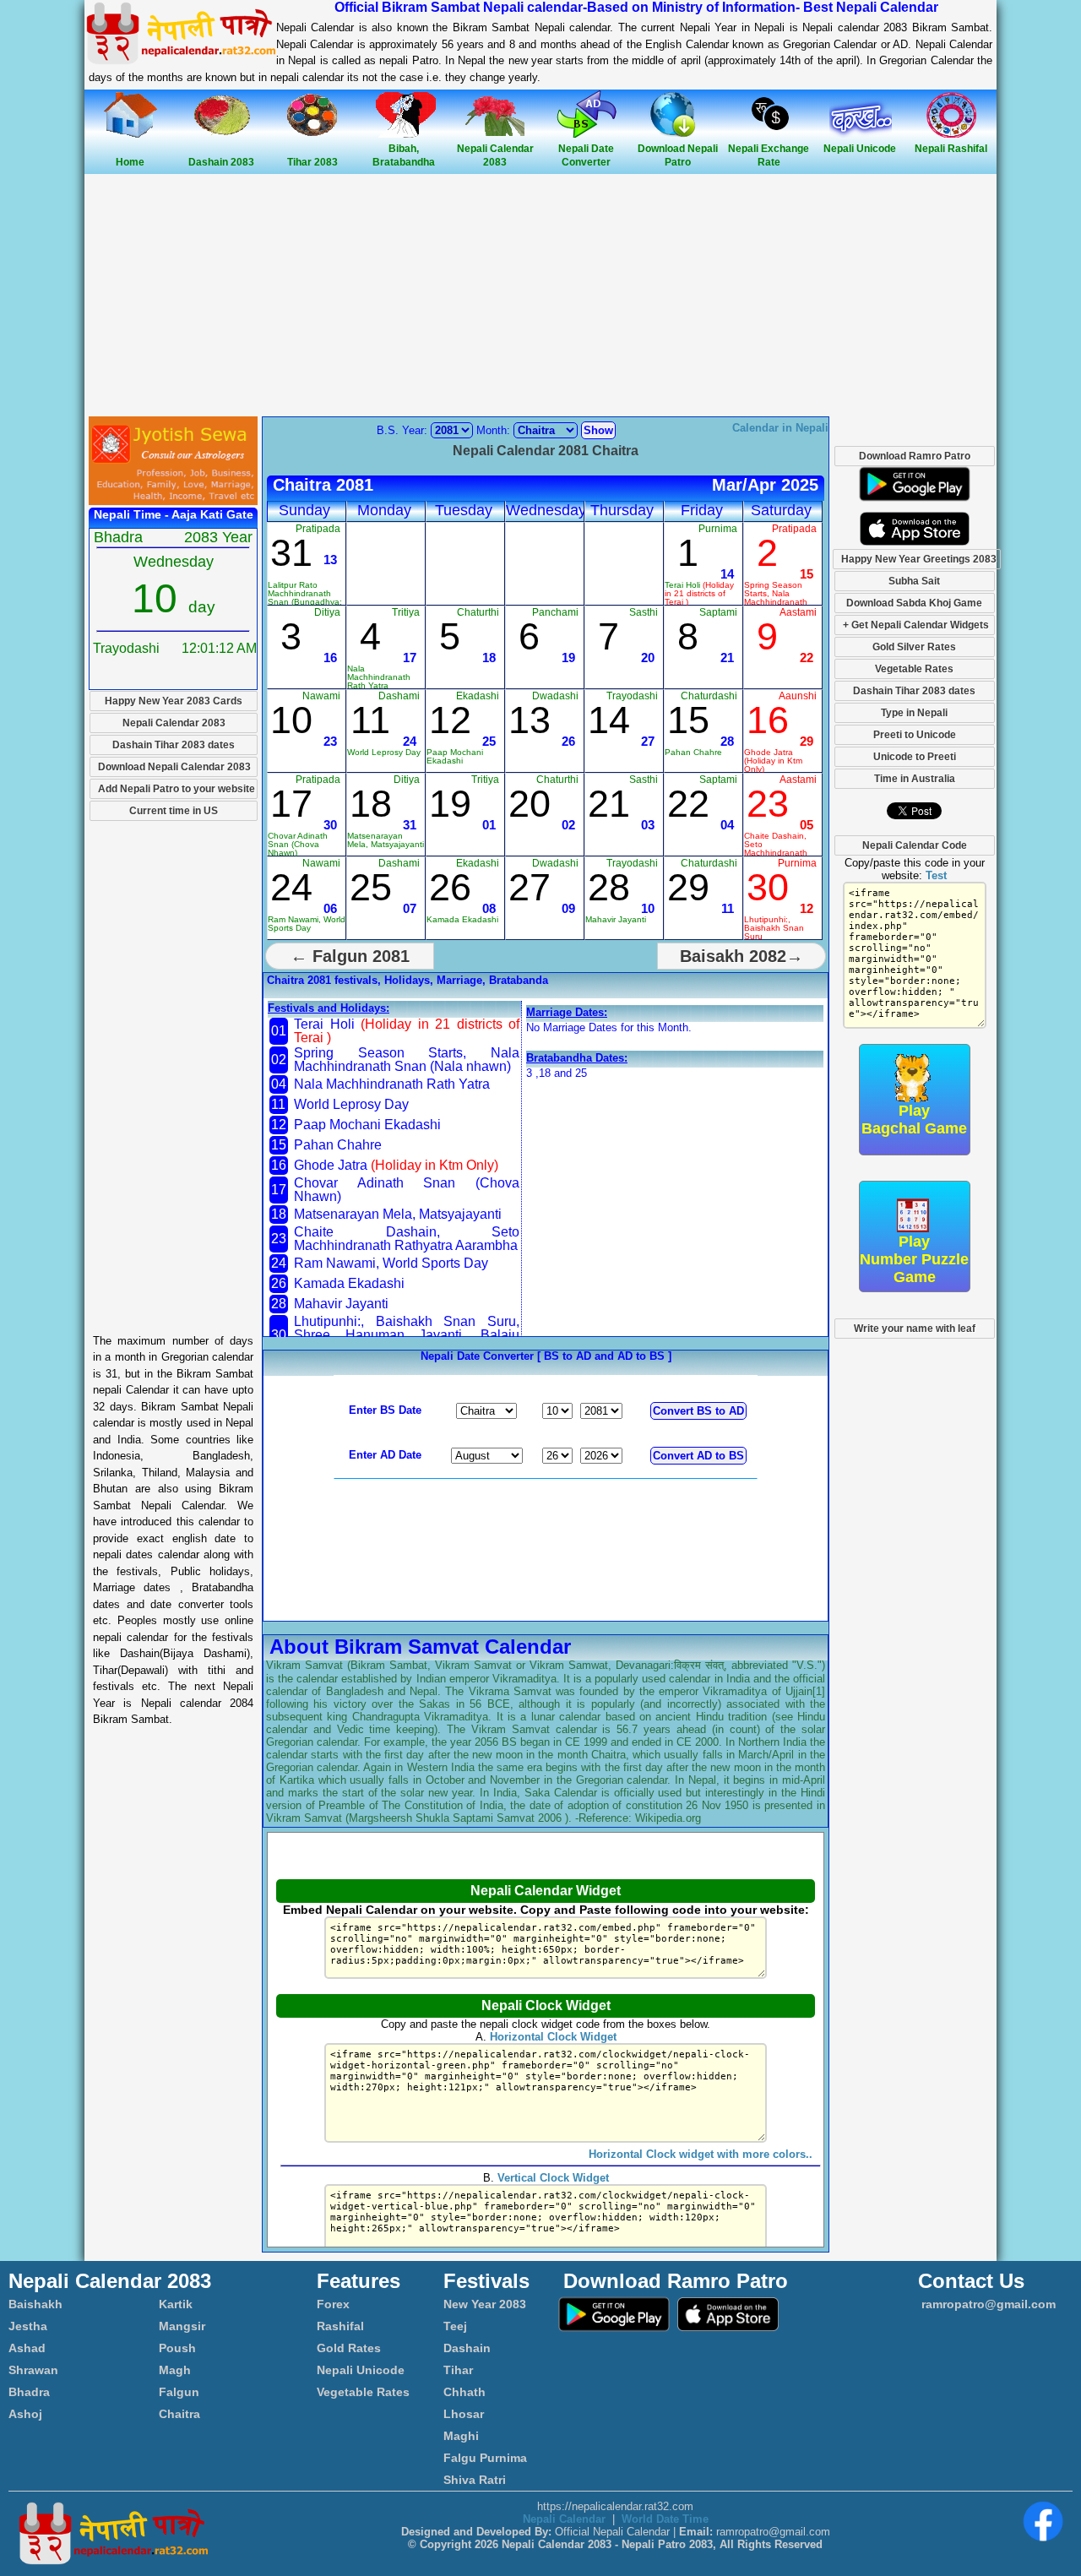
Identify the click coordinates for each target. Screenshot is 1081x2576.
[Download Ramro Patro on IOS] (915, 542)
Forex (333, 2304)
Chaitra (179, 2414)
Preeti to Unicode (915, 735)
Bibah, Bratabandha (404, 155)
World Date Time (665, 2519)
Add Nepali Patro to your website (177, 789)
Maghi (461, 2436)
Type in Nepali (914, 713)
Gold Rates (349, 2348)
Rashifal (340, 2326)
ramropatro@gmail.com (987, 2304)
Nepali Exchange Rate (769, 155)
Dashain (467, 2348)
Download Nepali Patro (678, 155)
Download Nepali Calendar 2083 (174, 767)
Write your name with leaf (915, 1329)
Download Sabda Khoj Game (914, 603)
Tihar (458, 2370)
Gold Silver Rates (914, 647)
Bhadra (29, 2392)
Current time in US (174, 811)
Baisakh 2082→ (741, 956)
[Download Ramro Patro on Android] (915, 505)
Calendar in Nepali (780, 428)
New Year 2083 (485, 2304)
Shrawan (33, 2370)
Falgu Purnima (485, 2458)
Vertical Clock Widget (553, 2178)
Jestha (28, 2326)
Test (936, 875)
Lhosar (464, 2414)
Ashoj (25, 2414)
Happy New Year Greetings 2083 (919, 559)
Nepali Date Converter (586, 155)
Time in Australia (915, 779)
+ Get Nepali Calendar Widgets (916, 625)
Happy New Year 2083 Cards (174, 701)
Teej (455, 2326)
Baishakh (35, 2304)
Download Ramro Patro (915, 456)
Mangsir (182, 2326)
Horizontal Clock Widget (553, 2037)
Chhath (464, 2392)
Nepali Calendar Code (915, 845)
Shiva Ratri (475, 2480)
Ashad (27, 2348)
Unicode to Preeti (915, 757)
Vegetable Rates (914, 669)
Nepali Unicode (361, 2370)
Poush (177, 2348)
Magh (175, 2370)
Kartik (176, 2304)
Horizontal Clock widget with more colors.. (701, 2154)
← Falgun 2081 (350, 956)
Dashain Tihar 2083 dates (174, 745)
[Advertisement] (540, 296)
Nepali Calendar (564, 2519)
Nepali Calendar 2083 (495, 155)
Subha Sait (914, 581)
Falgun (179, 2392)
